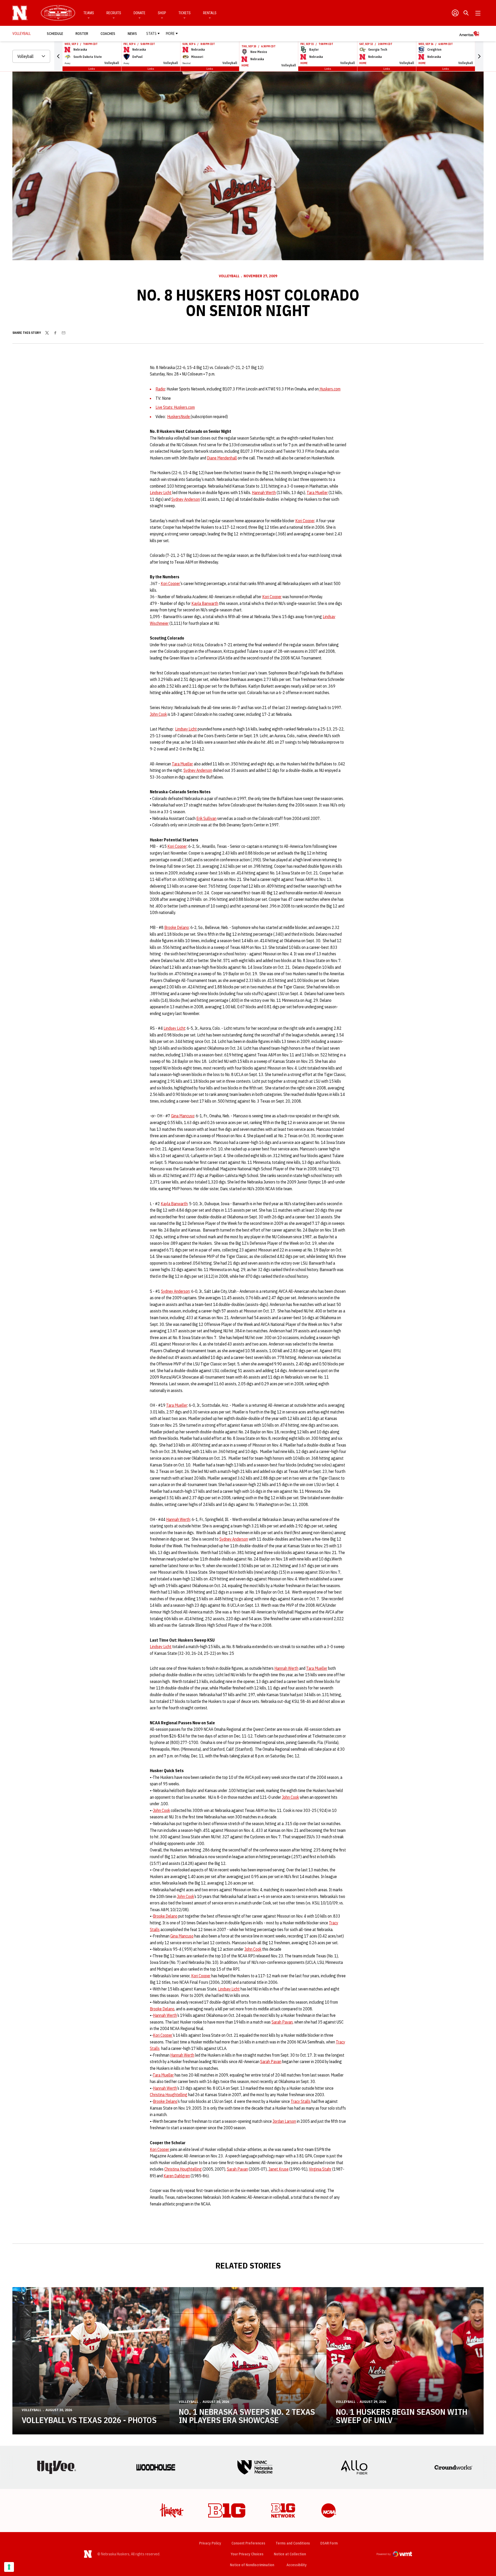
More (170, 34)
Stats (151, 34)
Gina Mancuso (183, 1116)
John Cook (158, 714)
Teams (89, 13)
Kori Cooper (305, 521)
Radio (160, 389)
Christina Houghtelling (169, 2095)
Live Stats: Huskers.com (175, 407)
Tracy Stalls (301, 2101)
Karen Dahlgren (177, 2176)
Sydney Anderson (186, 499)
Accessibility (297, 2565)
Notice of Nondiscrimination (252, 2565)
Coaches (108, 34)
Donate (139, 13)
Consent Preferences (248, 2543)
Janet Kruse (278, 2169)
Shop (162, 13)
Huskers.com (330, 389)
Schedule (55, 34)
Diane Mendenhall (222, 458)
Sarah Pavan (282, 2022)
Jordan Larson (284, 2121)
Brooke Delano (177, 927)
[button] (58, 56)
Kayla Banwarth (205, 603)
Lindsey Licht (161, 493)
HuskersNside (179, 417)
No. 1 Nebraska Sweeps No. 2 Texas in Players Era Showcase (247, 2416)
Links (92, 69)
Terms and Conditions (293, 2543)
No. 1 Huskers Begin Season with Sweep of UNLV (402, 2416)
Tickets (185, 13)
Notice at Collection (290, 2554)
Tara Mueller (317, 493)
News (132, 34)
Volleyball (229, 276)
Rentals (210, 13)
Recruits (114, 13)
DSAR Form (329, 2543)
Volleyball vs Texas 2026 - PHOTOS (89, 2420)
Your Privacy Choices (247, 2554)
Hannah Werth (264, 493)
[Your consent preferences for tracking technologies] (9, 2567)
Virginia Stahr (320, 2169)
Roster (82, 34)
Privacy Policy (210, 2543)
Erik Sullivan (206, 818)
